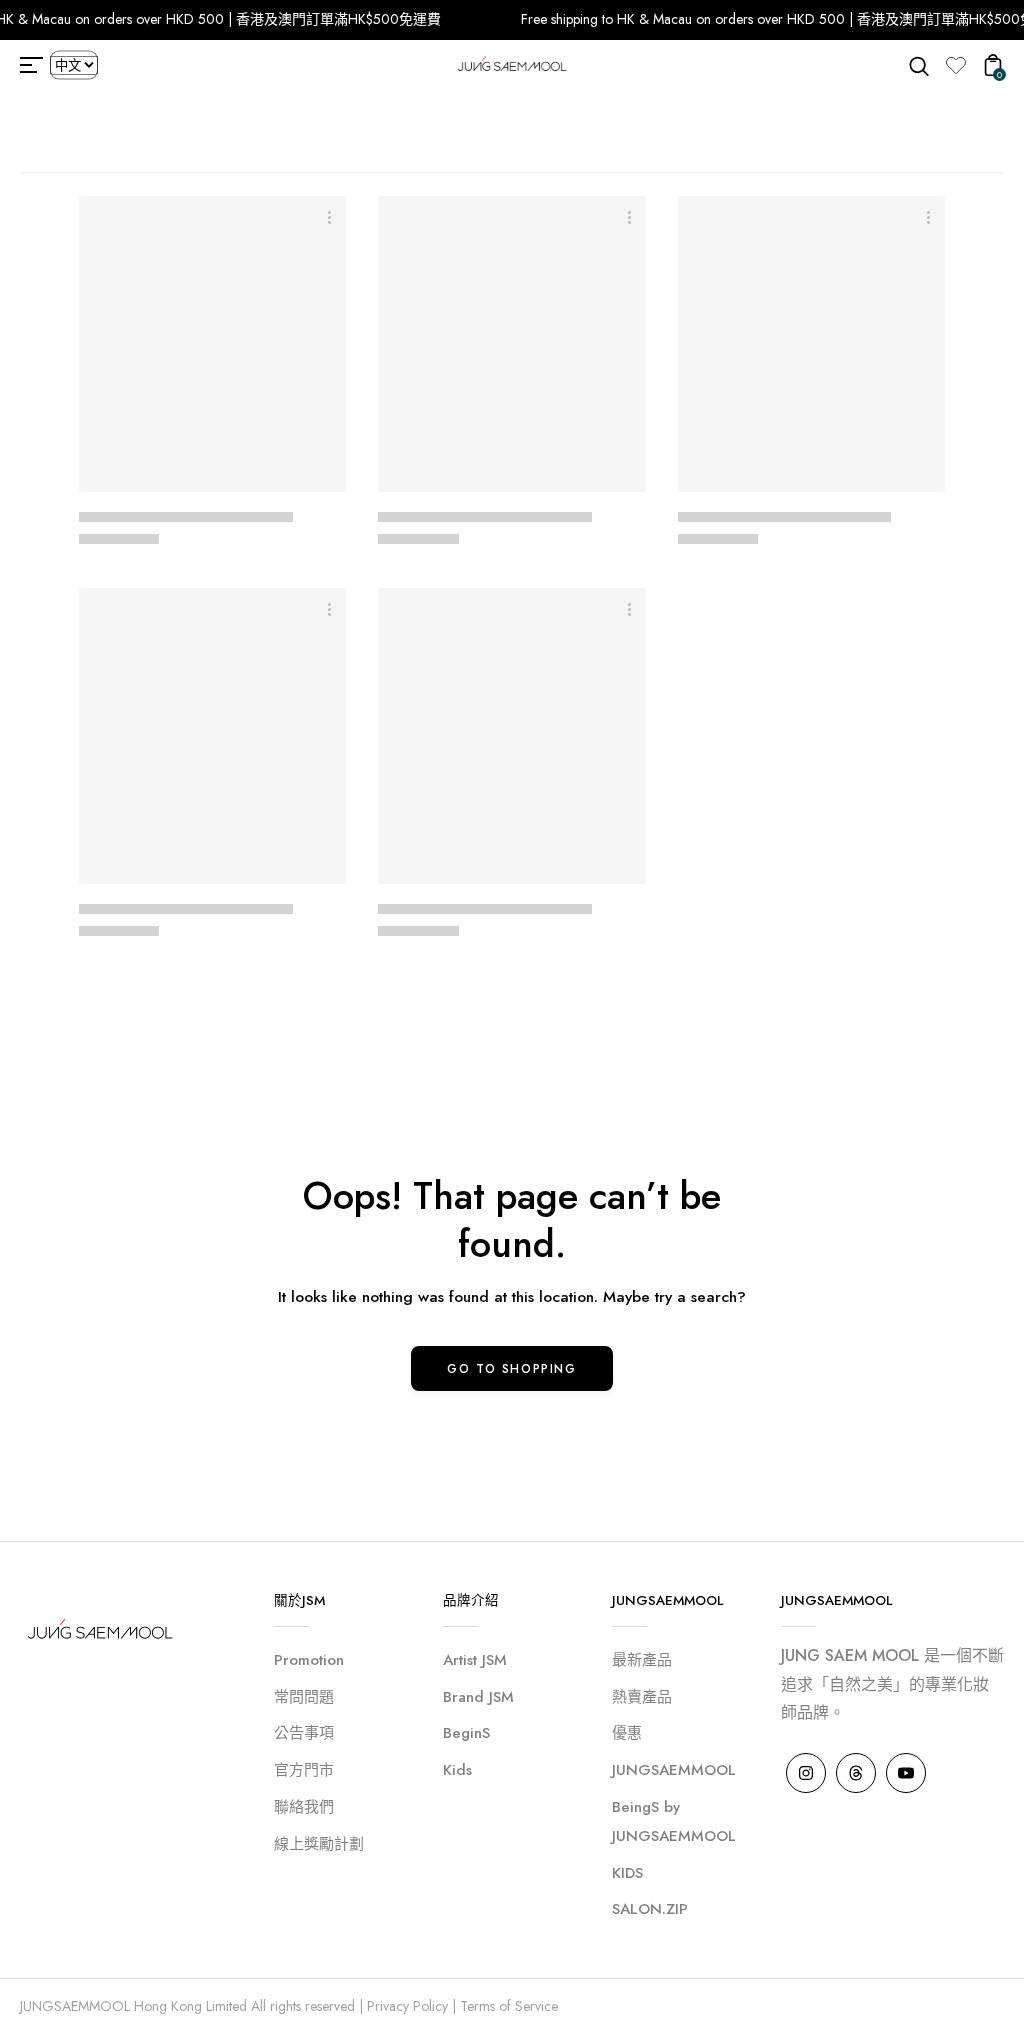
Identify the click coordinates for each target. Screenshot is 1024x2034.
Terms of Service (509, 2006)
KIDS (627, 1873)
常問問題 (304, 1697)
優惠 (627, 1733)
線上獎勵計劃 (319, 1844)
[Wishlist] (956, 65)
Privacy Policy (407, 2006)
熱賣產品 (642, 1697)
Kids (457, 1770)
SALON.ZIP (650, 1909)
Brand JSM (478, 1697)
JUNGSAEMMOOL (674, 1770)
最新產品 (642, 1660)
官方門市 (304, 1770)
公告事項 (304, 1733)
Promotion (309, 1660)
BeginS (466, 1733)
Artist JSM (475, 1660)
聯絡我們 (304, 1807)
